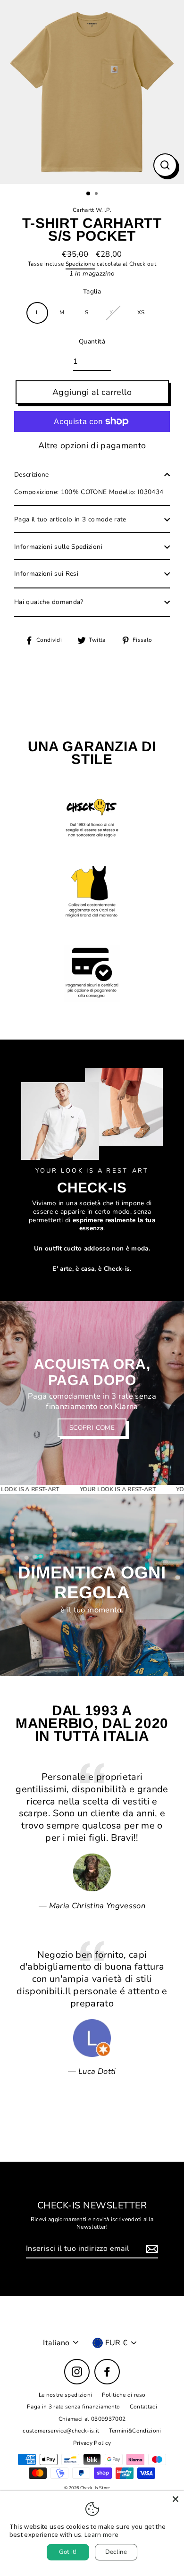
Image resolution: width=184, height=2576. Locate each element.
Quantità (92, 342)
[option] (92, 92)
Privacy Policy (92, 2443)
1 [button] (89, 194)
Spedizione (80, 264)
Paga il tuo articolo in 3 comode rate (70, 519)
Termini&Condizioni (135, 2431)
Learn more (101, 2534)
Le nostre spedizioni (66, 2395)
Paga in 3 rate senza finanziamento (74, 2407)
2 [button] (97, 194)
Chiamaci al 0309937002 (92, 2419)
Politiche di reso (124, 2395)
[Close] (176, 2499)
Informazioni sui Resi (46, 574)
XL (113, 312)
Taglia (92, 292)
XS (141, 312)
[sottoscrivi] (151, 2249)
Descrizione (32, 474)
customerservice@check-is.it (61, 2431)
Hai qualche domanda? (49, 602)
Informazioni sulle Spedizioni (58, 547)
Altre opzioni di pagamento (92, 446)
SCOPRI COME (92, 1428)
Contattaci (143, 2407)
